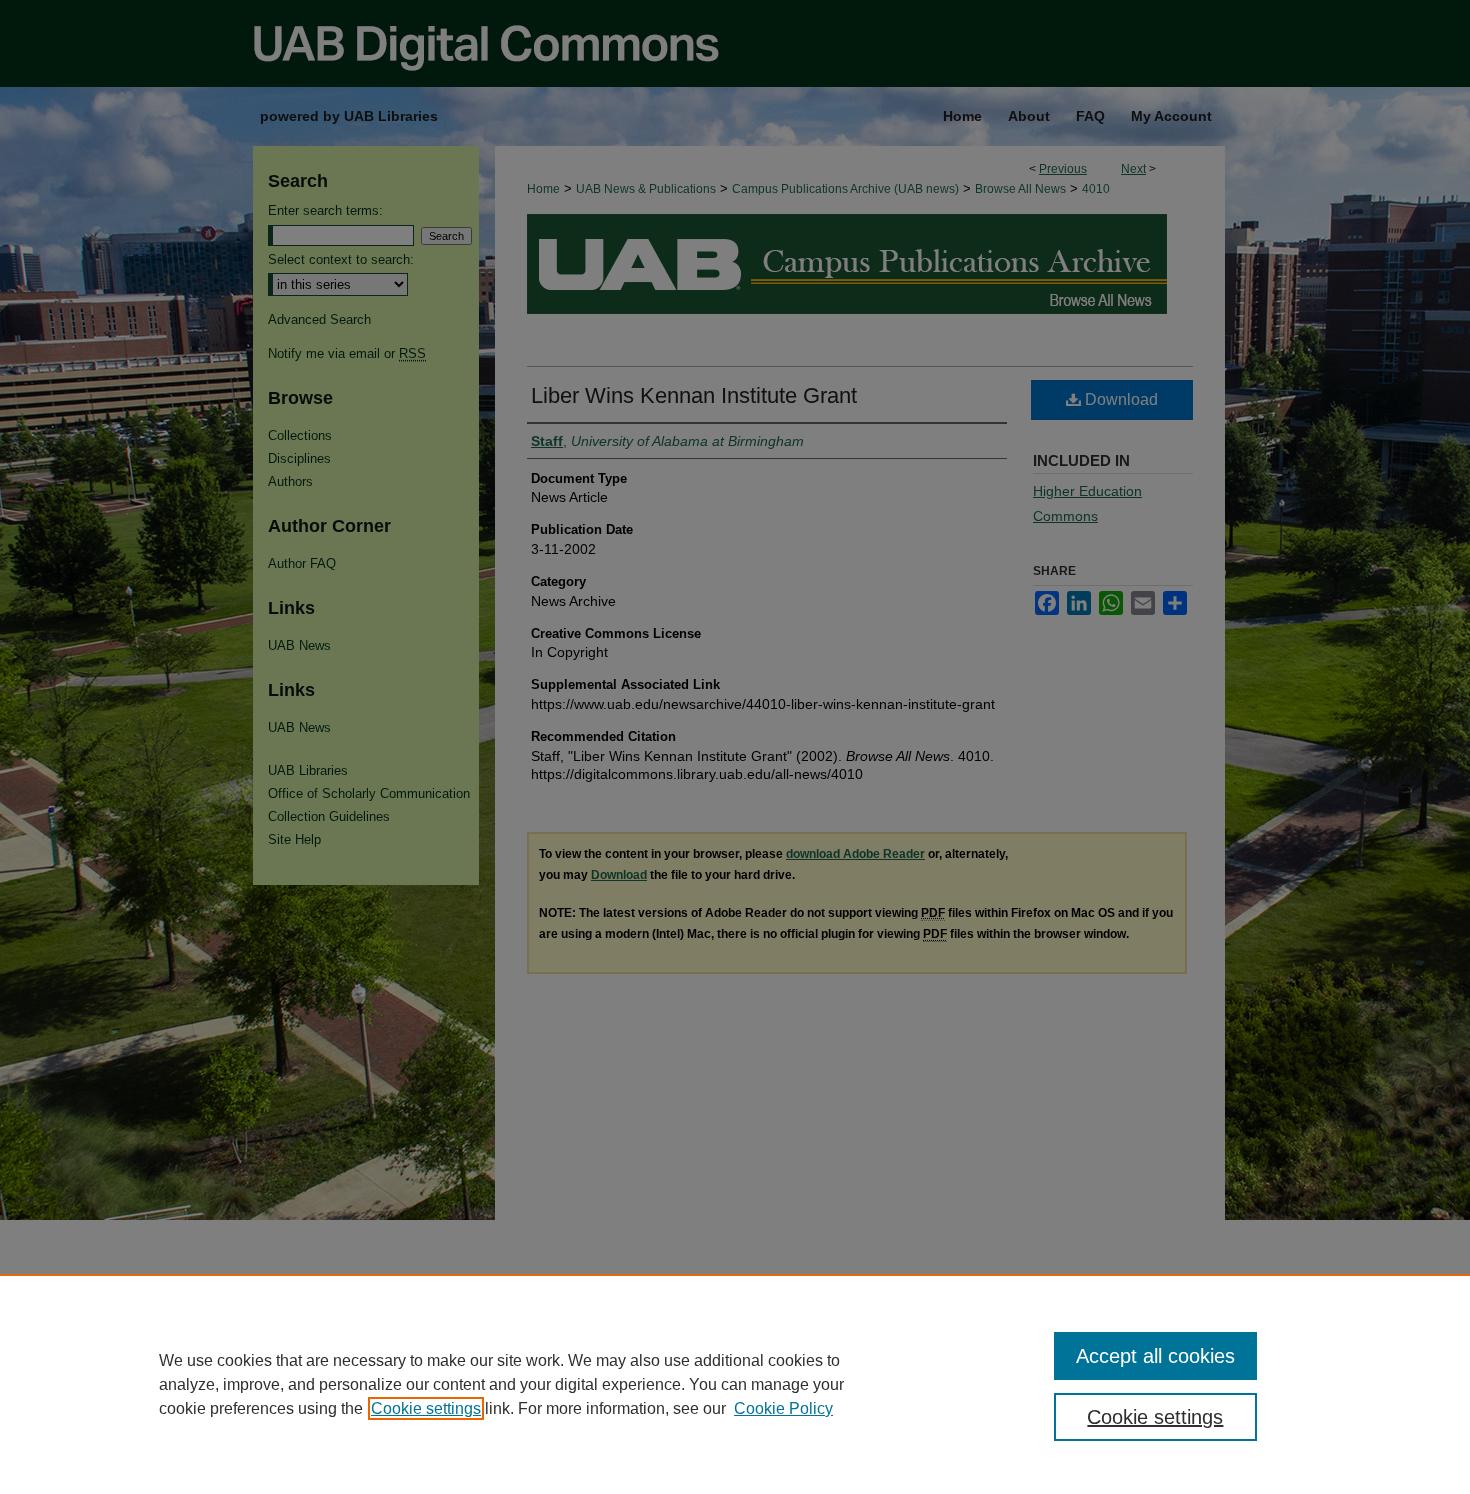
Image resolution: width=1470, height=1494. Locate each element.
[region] (735, 1384)
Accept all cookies (1155, 1356)
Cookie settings (426, 1408)
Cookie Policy (783, 1408)
